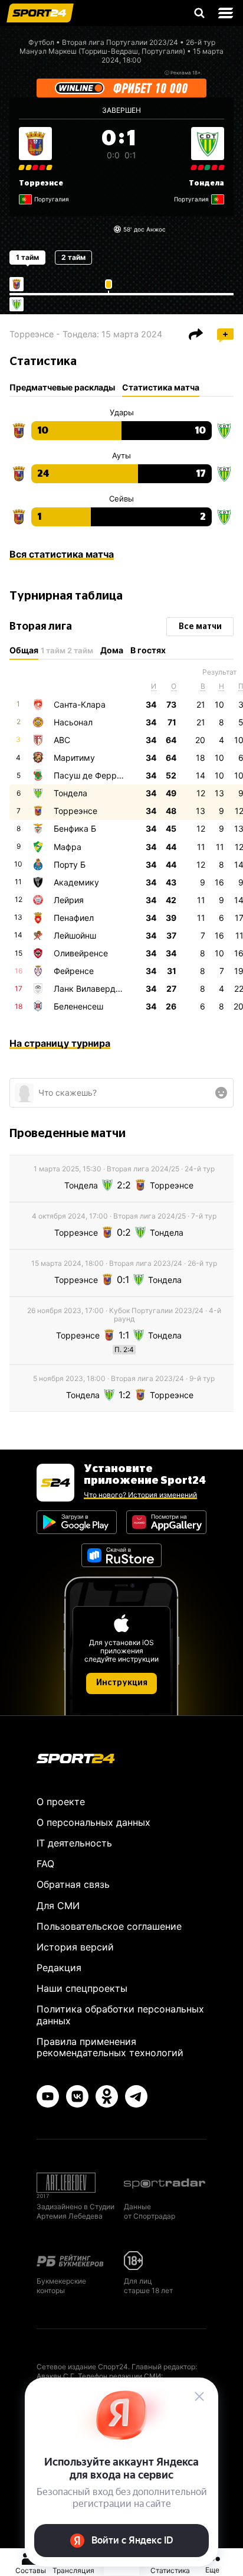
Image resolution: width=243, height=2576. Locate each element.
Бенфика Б (75, 828)
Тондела (206, 183)
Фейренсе (74, 971)
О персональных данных (93, 1822)
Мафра (68, 847)
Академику (76, 882)
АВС (62, 740)
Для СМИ (58, 1906)
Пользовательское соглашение (109, 1926)
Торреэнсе (41, 183)
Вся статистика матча (62, 554)
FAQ (45, 1864)
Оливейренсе (81, 953)
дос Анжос (150, 229)
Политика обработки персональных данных (120, 2015)
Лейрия (69, 900)
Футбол (41, 42)
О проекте (61, 1802)
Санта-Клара (80, 704)
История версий (75, 1947)
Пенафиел (74, 918)
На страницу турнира (60, 1043)
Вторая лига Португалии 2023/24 (120, 42)
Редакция (59, 1968)
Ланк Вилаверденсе (94, 989)
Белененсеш (78, 1006)
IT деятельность (74, 1843)
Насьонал (73, 722)
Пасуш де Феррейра (95, 775)
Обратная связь (73, 1884)
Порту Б (70, 864)
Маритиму (74, 758)
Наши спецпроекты (82, 1988)
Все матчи (200, 627)
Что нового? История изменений (140, 1495)
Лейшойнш (75, 935)
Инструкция (122, 1683)
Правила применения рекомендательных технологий (110, 2047)
